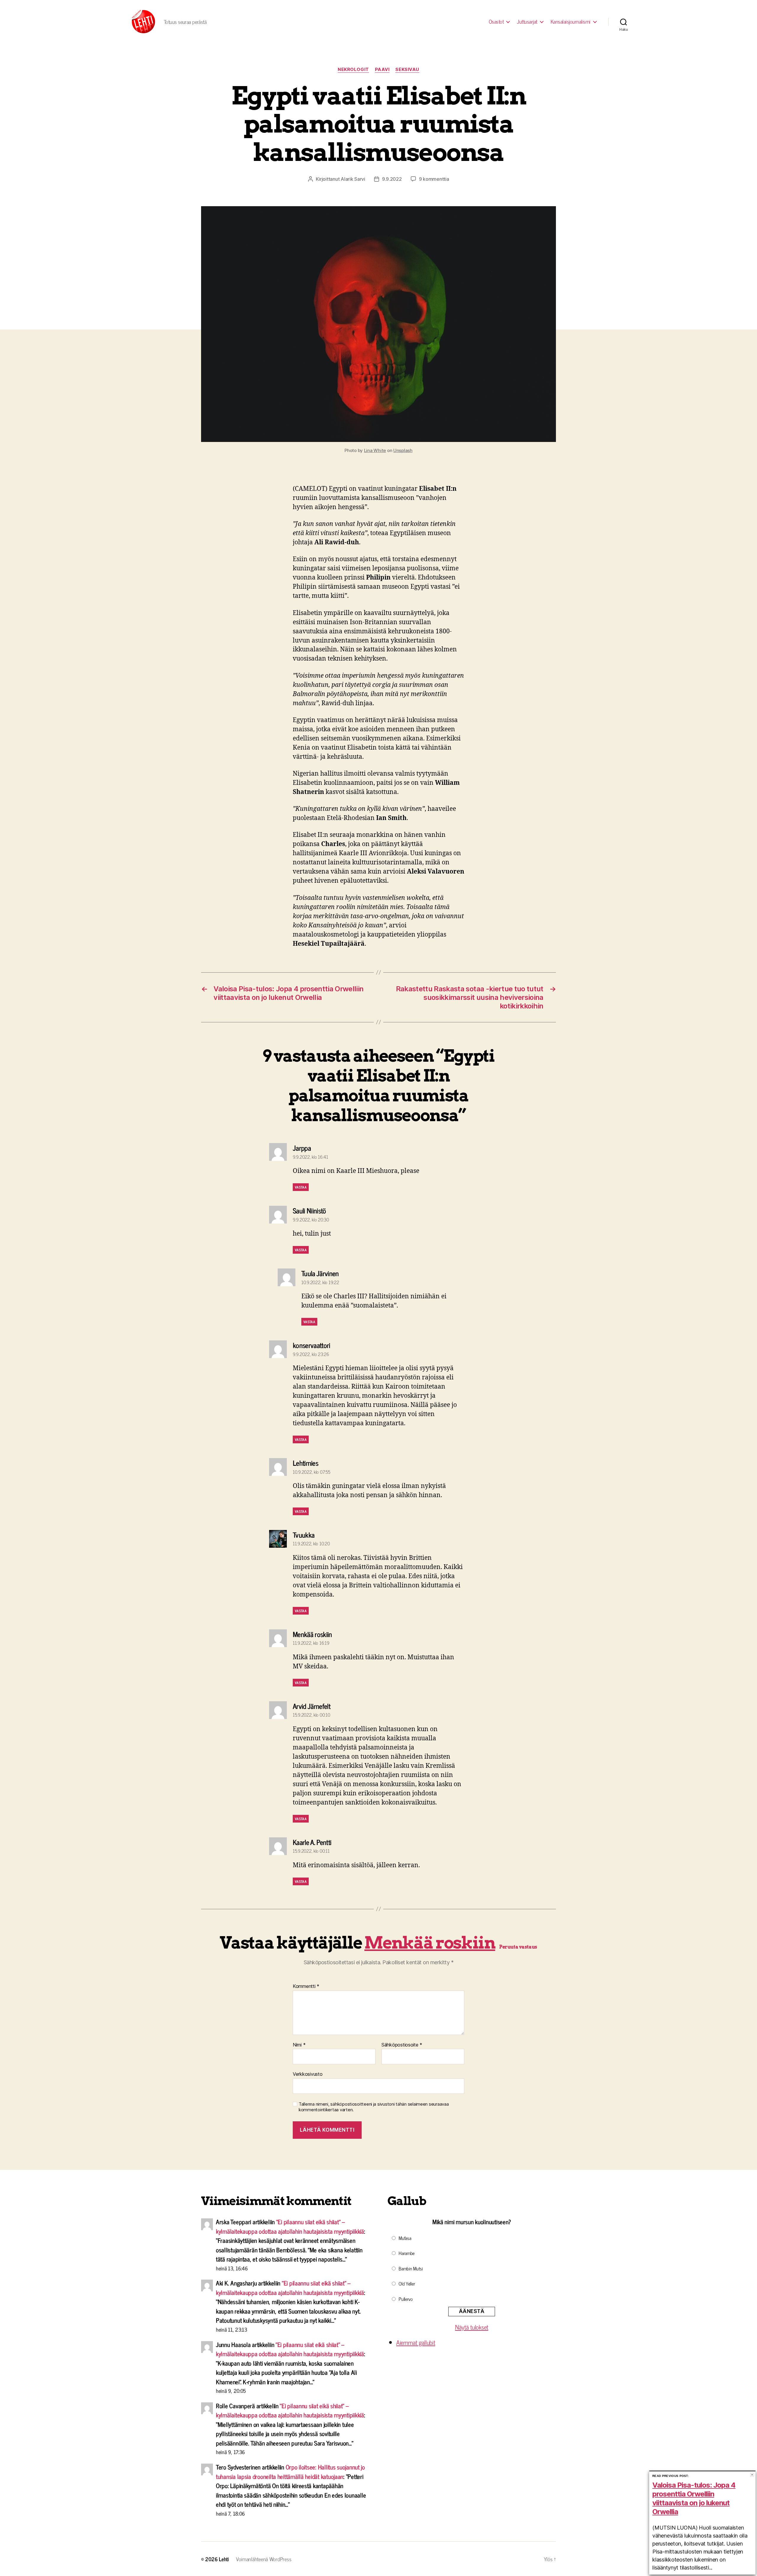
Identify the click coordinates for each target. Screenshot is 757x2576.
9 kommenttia (434, 179)
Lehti (224, 2559)
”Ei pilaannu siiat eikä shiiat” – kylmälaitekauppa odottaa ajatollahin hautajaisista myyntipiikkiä (290, 2226)
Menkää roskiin (430, 1943)
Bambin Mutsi (411, 2268)
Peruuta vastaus (518, 1947)
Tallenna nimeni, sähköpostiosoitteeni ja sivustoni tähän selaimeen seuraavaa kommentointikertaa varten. (374, 2107)
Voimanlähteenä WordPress (264, 2559)
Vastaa (301, 1187)
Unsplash (403, 450)
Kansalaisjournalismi (571, 22)
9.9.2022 (392, 179)
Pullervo (406, 2299)
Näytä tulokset (472, 2327)
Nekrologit (353, 70)
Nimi (299, 2045)
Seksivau (407, 70)
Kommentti (306, 1986)
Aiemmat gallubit (416, 2342)
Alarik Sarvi (353, 179)
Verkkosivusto (308, 2074)
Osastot (496, 22)
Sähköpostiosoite (402, 2045)
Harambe (407, 2253)
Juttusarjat (527, 22)
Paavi (382, 70)
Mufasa (405, 2238)
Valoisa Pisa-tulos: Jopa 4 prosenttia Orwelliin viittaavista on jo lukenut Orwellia (694, 2498)
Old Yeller (407, 2283)
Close (752, 2475)
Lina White (375, 450)
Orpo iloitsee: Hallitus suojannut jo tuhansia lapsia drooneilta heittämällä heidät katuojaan (290, 2472)
